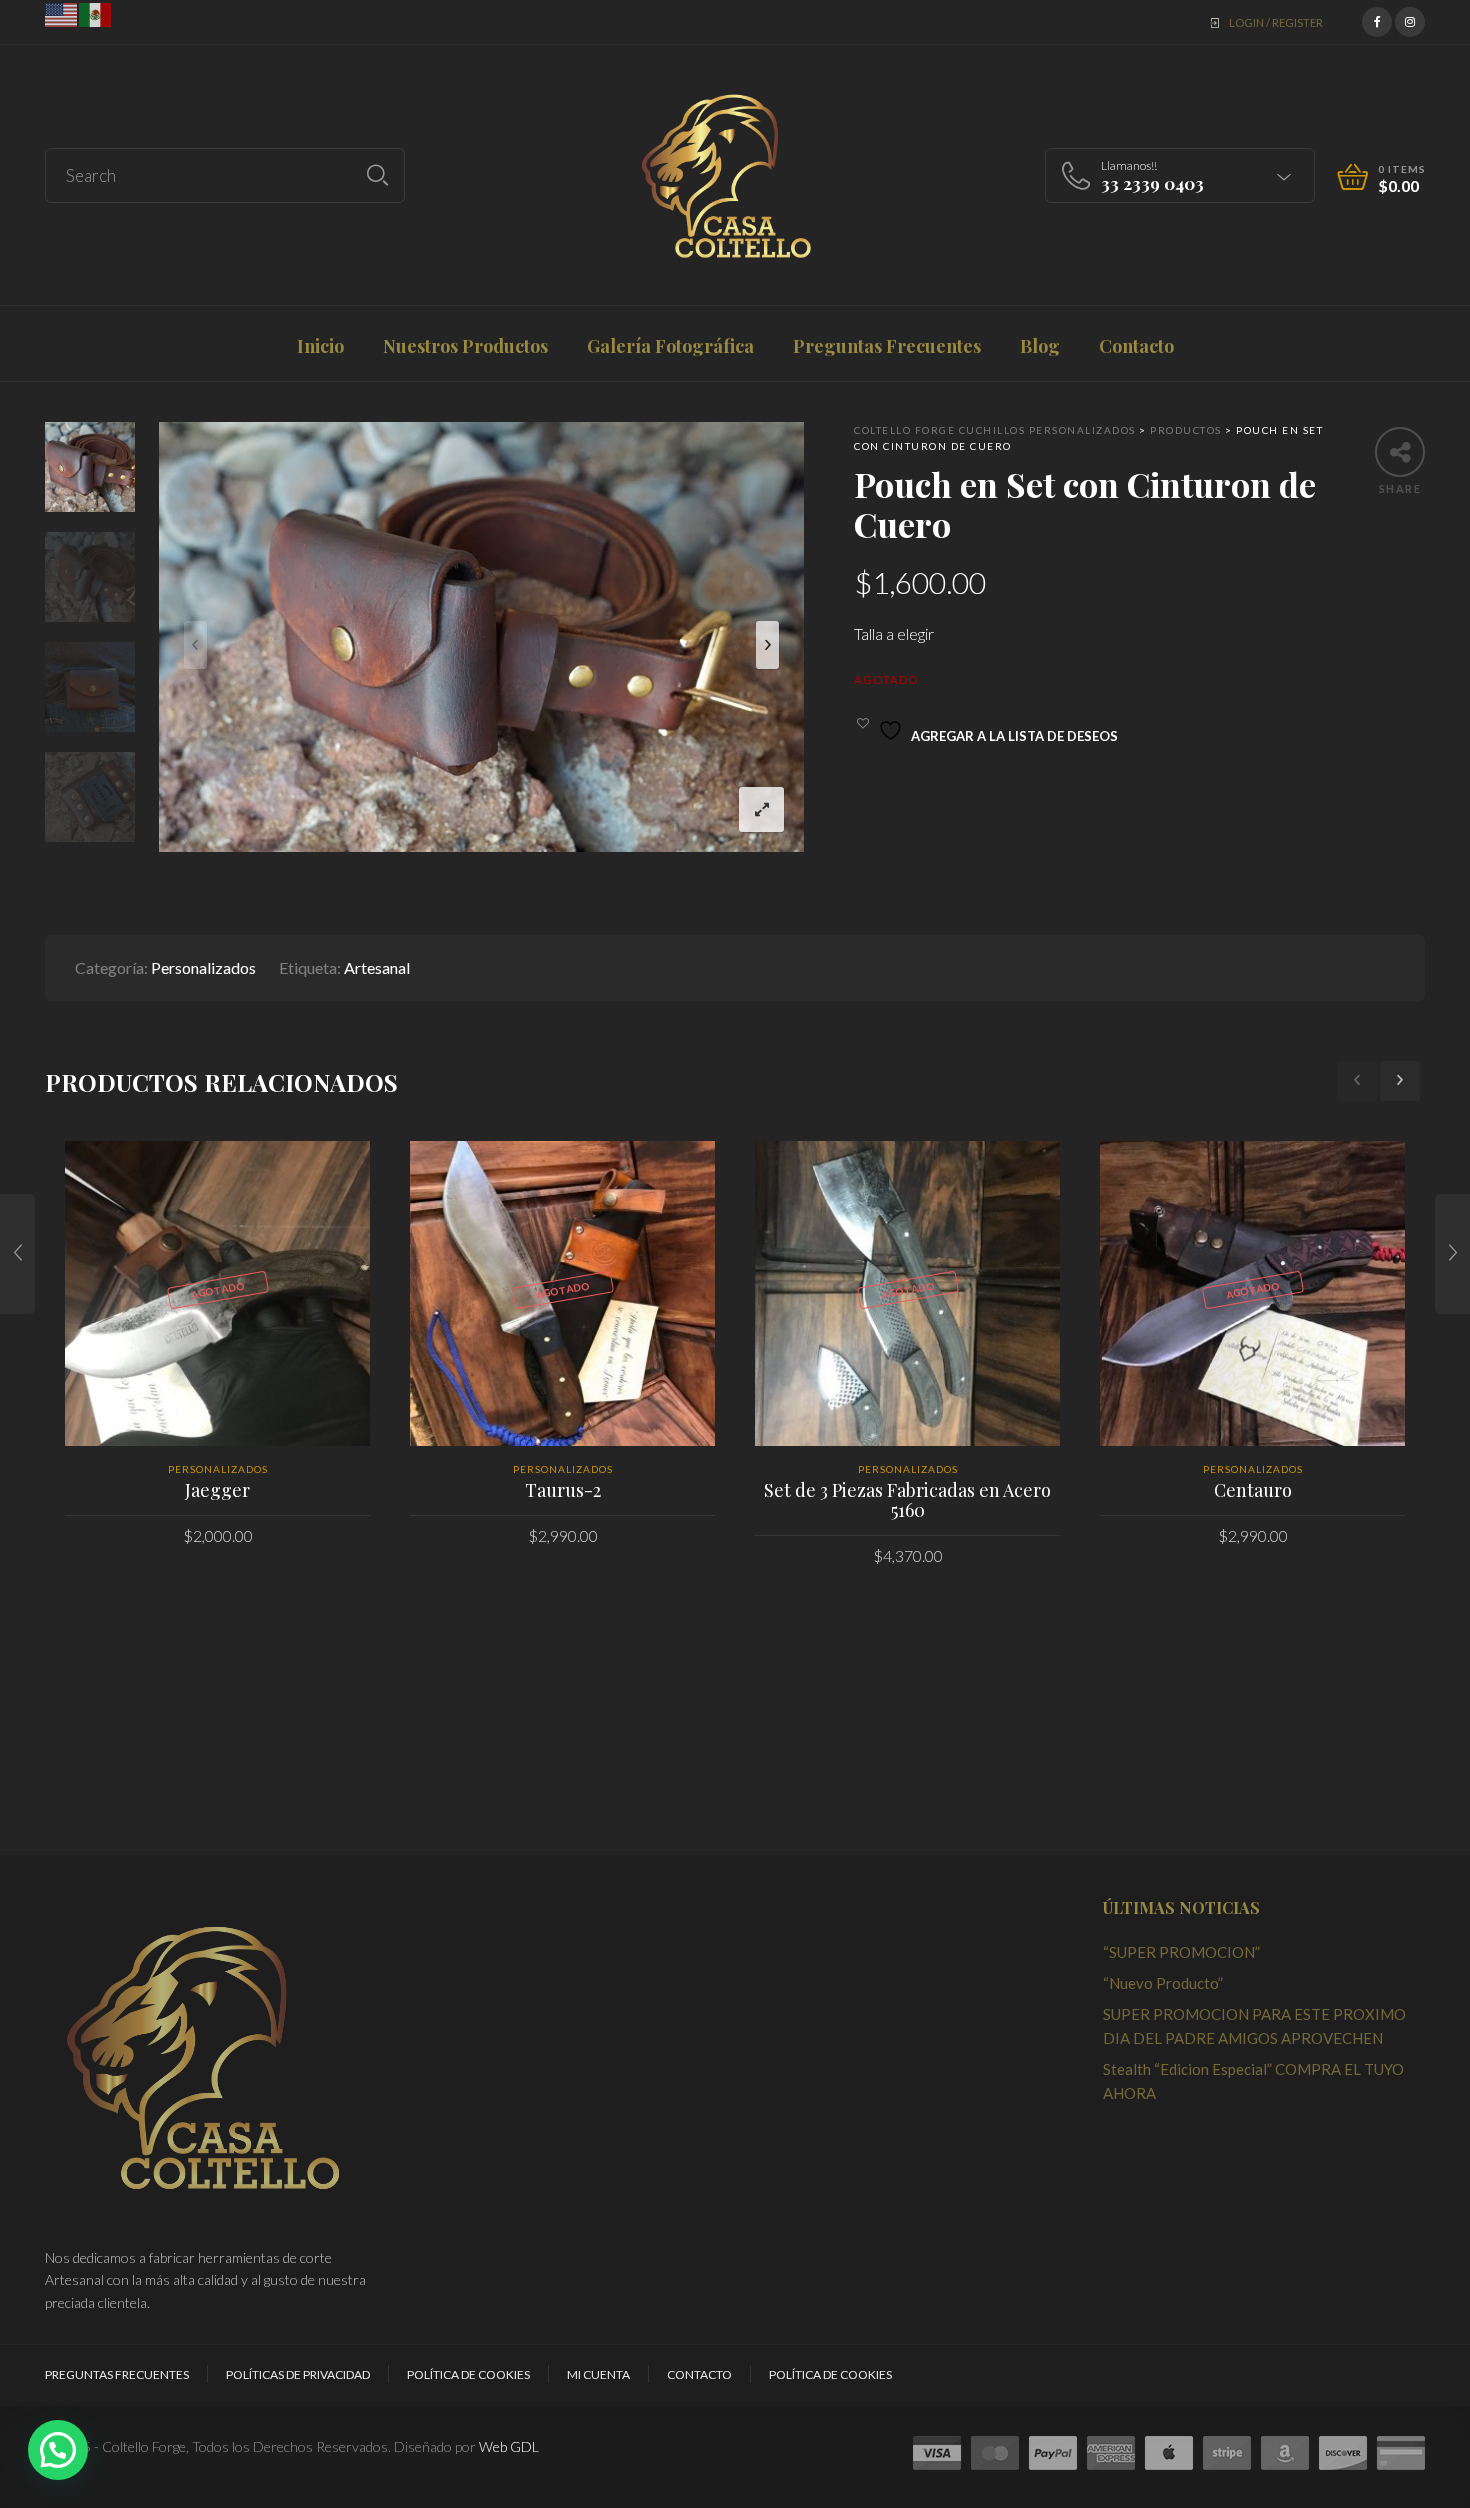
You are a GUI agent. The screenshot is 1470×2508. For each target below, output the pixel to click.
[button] (58, 2450)
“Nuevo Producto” (1163, 1983)
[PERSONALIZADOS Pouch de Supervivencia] (17, 1254)
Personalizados (203, 967)
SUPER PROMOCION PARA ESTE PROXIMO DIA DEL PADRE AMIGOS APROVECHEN (1254, 2026)
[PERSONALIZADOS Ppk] (1452, 1254)
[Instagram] (1410, 19)
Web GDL (509, 2446)
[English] (62, 12)
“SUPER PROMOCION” (1181, 1952)
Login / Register (1276, 22)
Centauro (1253, 1490)
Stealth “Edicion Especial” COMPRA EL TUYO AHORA (1253, 2081)
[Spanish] (96, 12)
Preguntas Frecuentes (117, 2374)
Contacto (699, 2374)
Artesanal (377, 967)
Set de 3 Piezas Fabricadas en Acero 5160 (907, 1500)
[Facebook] (1377, 19)
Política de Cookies (468, 2374)
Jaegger (217, 1490)
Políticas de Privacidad (298, 2374)
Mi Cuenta (598, 2374)
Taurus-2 (563, 1490)
